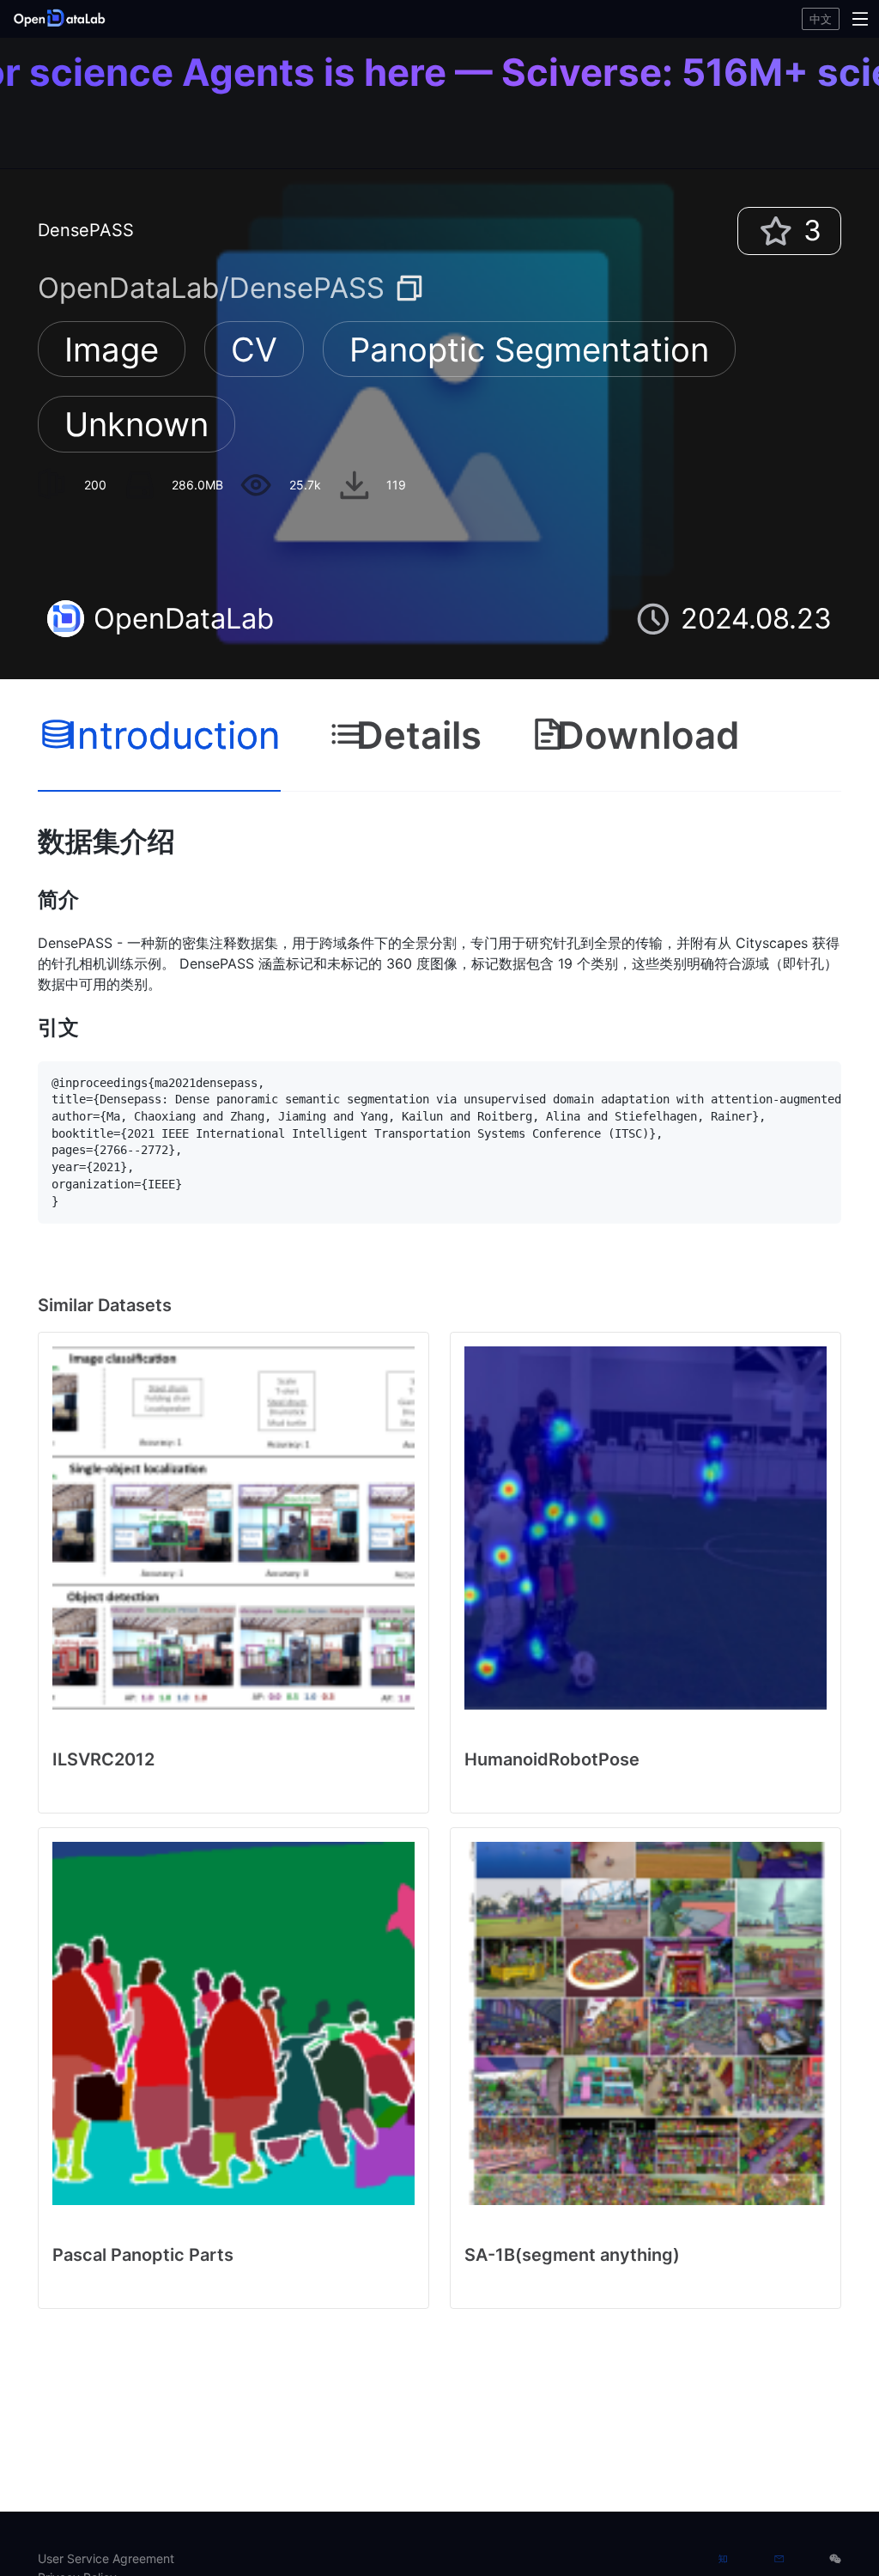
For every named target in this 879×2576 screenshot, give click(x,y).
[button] (150, 19)
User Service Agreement (106, 2558)
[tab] (159, 736)
